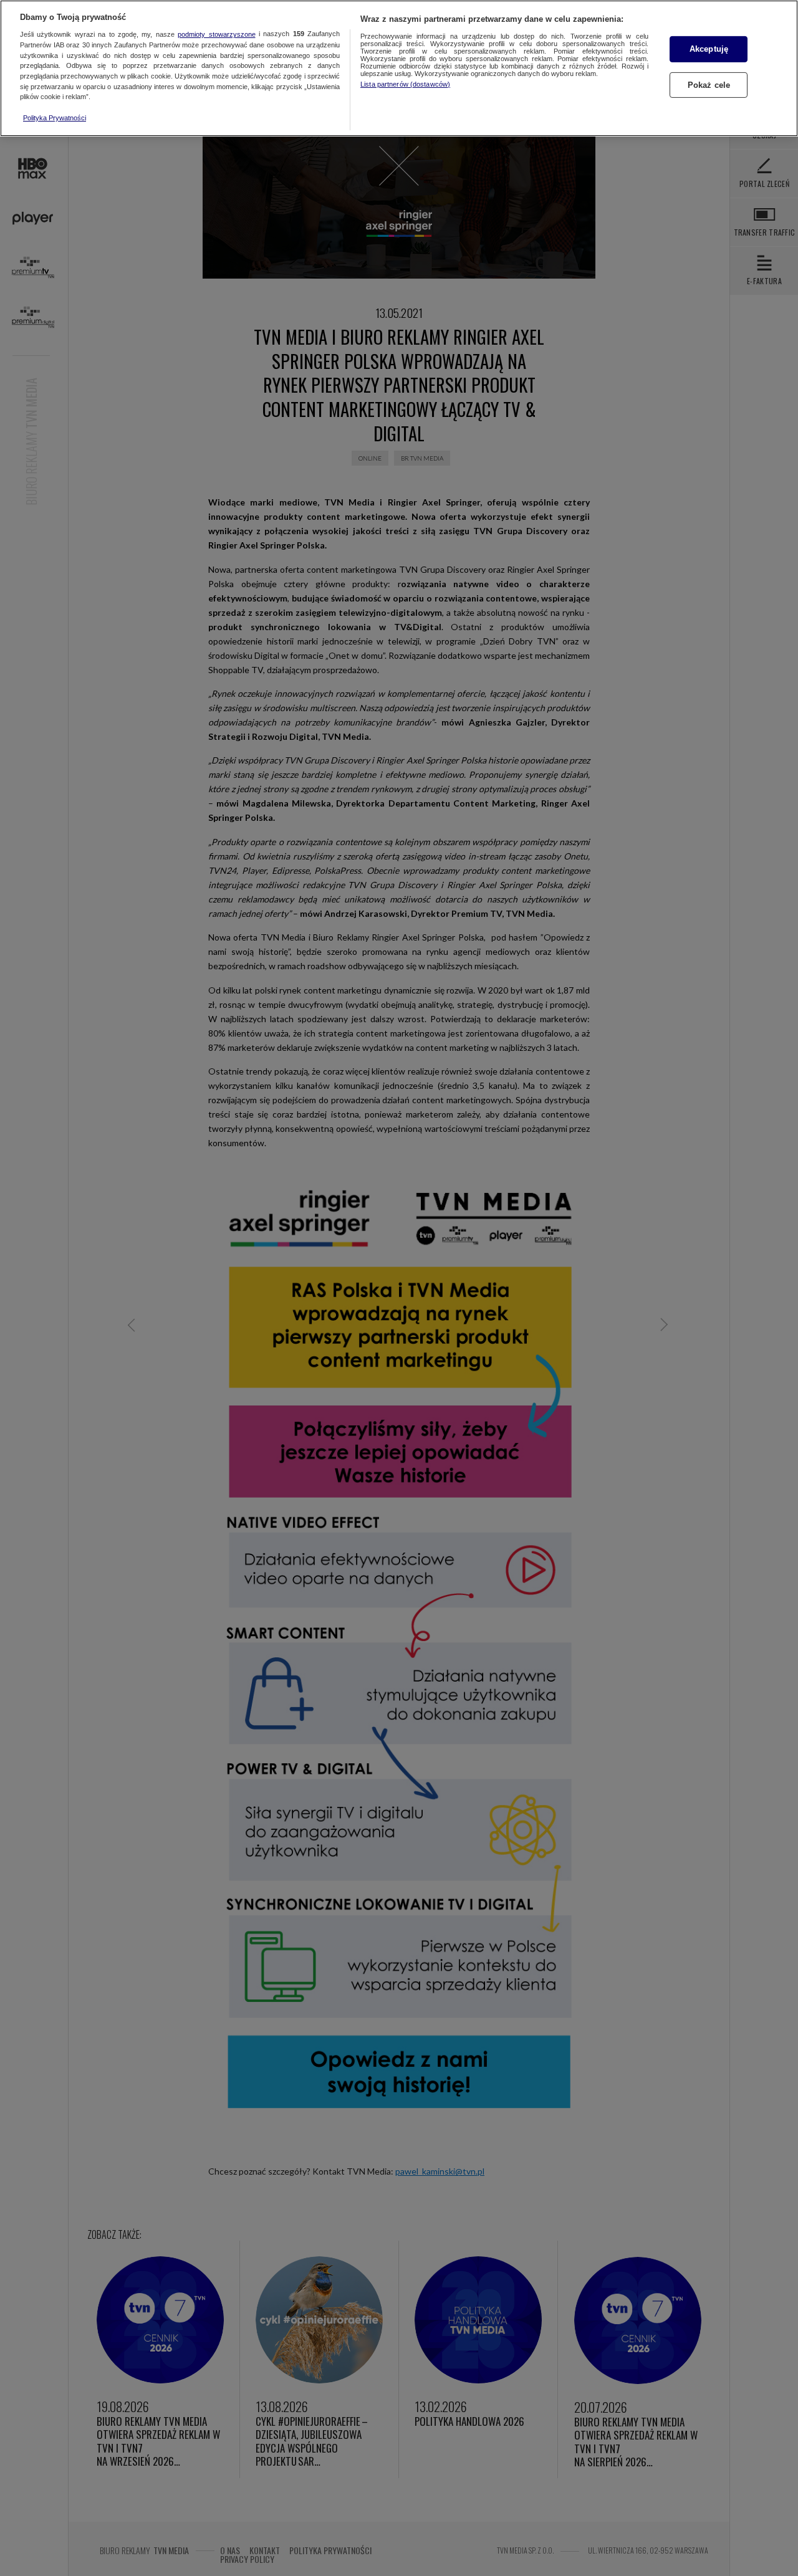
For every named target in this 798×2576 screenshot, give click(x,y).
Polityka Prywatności (55, 118)
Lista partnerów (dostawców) (405, 84)
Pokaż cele (709, 85)
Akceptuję (709, 49)
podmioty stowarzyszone (216, 34)
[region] (399, 68)
